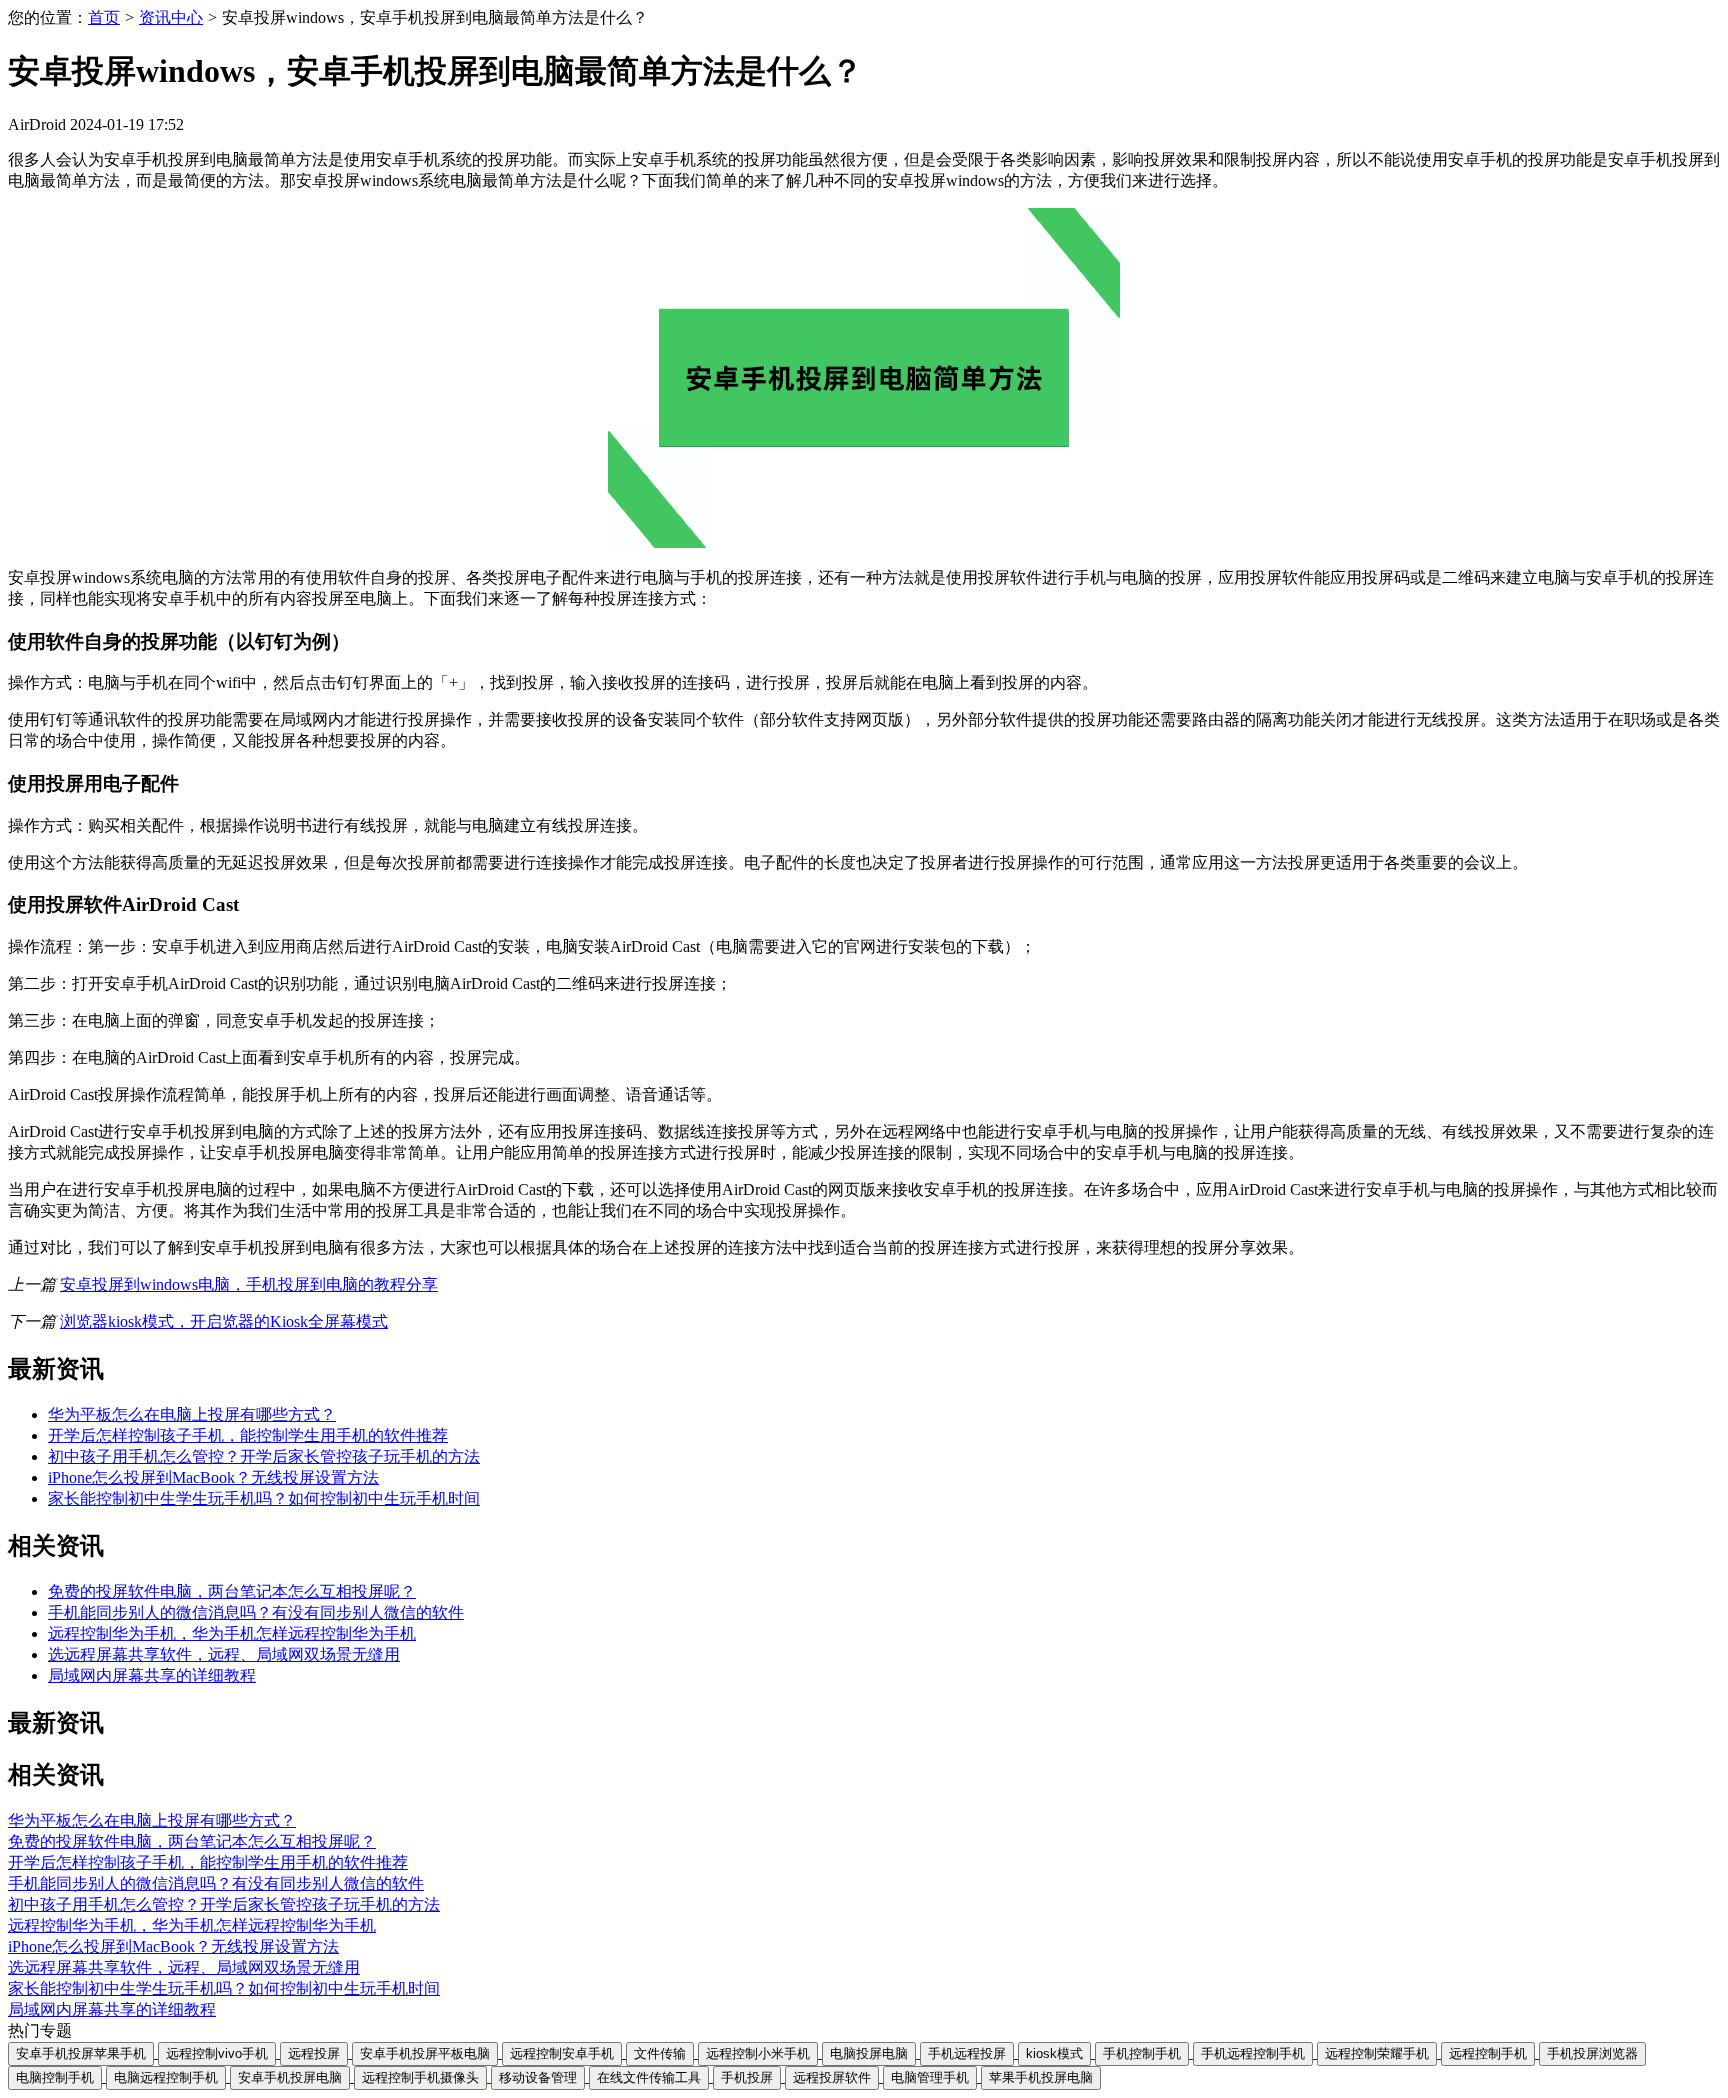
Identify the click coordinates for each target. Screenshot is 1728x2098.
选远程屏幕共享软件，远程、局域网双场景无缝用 (224, 1654)
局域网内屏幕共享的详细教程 (152, 1675)
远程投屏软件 (832, 2077)
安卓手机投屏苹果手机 (81, 2053)
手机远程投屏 (967, 2053)
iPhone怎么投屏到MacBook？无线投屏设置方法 (213, 1477)
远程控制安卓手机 (562, 2053)
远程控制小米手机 (758, 2053)
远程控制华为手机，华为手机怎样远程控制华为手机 (232, 1633)
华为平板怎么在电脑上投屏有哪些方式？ (192, 1414)
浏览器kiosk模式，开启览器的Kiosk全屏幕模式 (224, 1321)
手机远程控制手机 (1253, 2053)
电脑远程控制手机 (166, 2077)
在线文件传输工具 (649, 2077)
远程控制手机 (1488, 2053)
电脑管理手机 (930, 2077)
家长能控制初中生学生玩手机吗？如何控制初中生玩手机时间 (264, 1498)
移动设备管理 (538, 2077)
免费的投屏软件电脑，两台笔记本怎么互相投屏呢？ (232, 1591)
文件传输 (660, 2053)
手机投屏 (747, 2077)
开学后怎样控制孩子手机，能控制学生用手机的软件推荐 (248, 1435)
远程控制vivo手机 (217, 2053)
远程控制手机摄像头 (420, 2077)
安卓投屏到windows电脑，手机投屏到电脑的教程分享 (249, 1284)
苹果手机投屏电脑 (1041, 2077)
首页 (104, 17)
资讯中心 (171, 17)
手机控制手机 (1142, 2053)
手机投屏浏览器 (1592, 2053)
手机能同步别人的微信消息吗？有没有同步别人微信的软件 (256, 1612)
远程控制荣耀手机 (1377, 2053)
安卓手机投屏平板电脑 (425, 2053)
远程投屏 (314, 2053)
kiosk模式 (1054, 2053)
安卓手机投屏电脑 (290, 2077)
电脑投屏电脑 (869, 2053)
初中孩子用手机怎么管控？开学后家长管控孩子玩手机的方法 (264, 1456)
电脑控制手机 (55, 2077)
